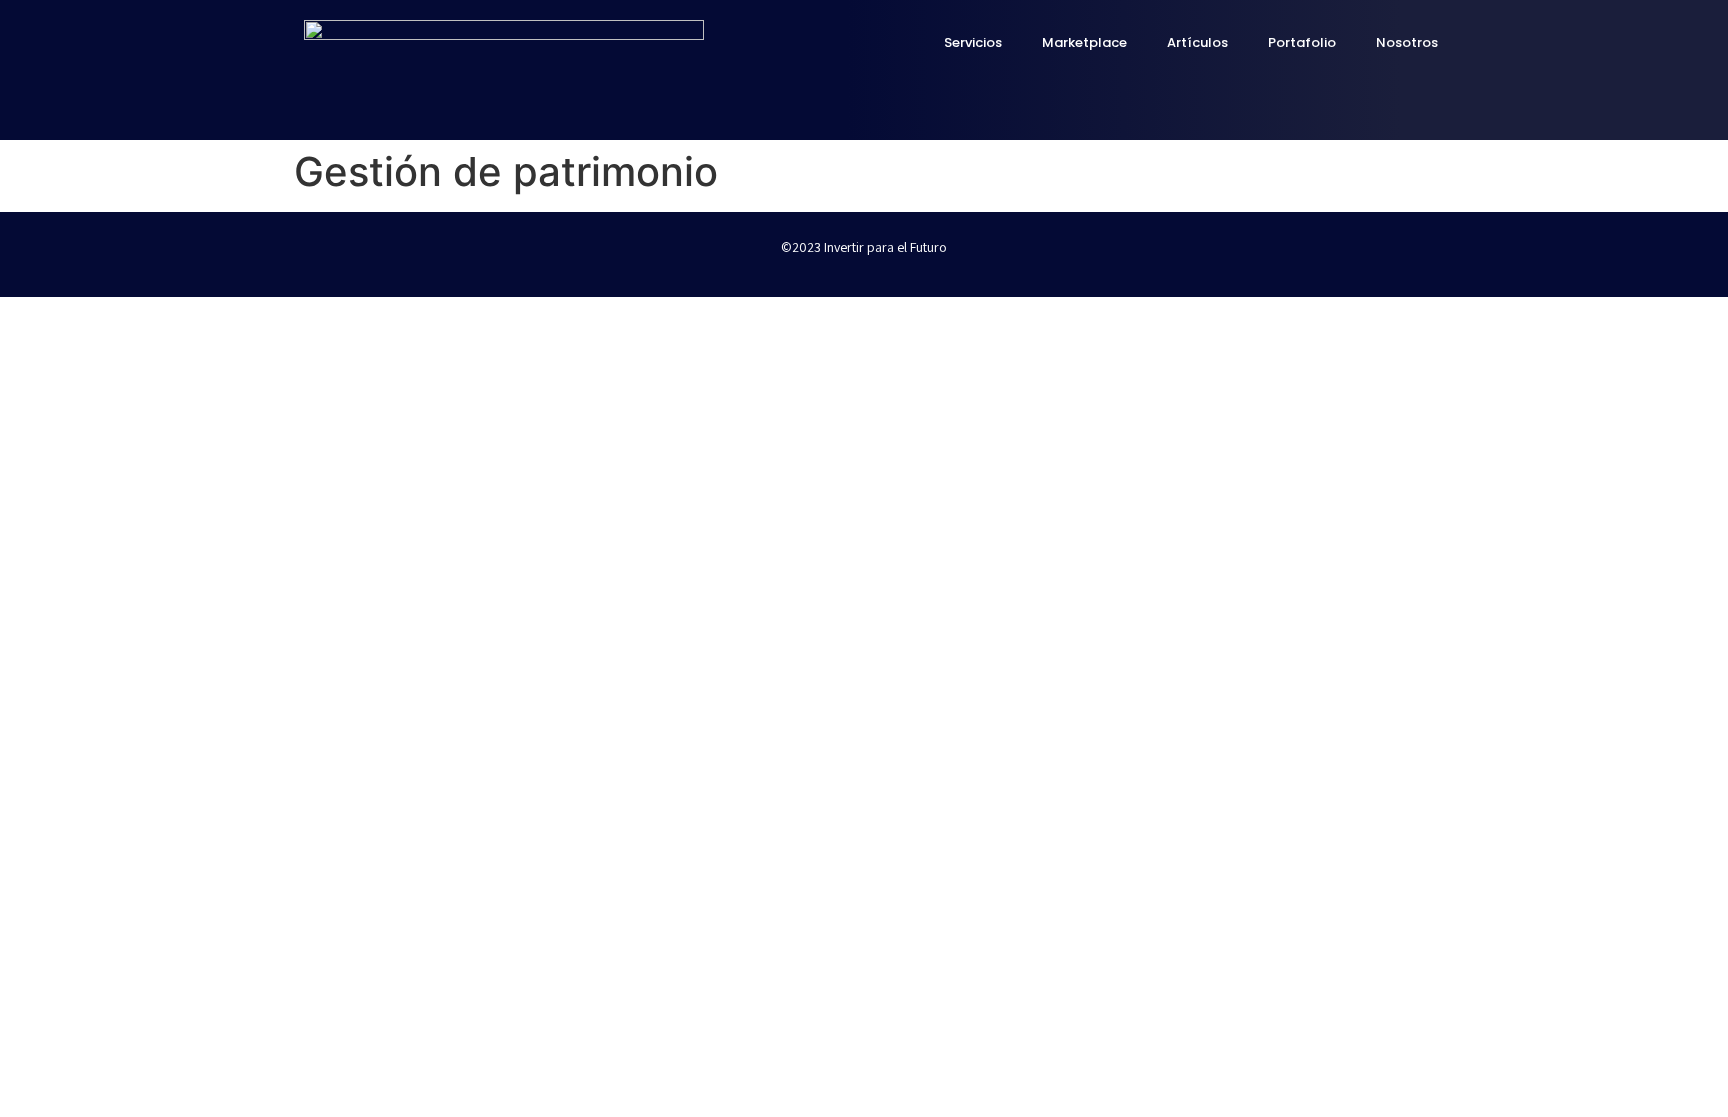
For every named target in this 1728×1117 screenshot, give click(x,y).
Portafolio (1302, 42)
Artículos (1197, 42)
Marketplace (1084, 42)
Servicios (973, 42)
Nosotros (1407, 42)
